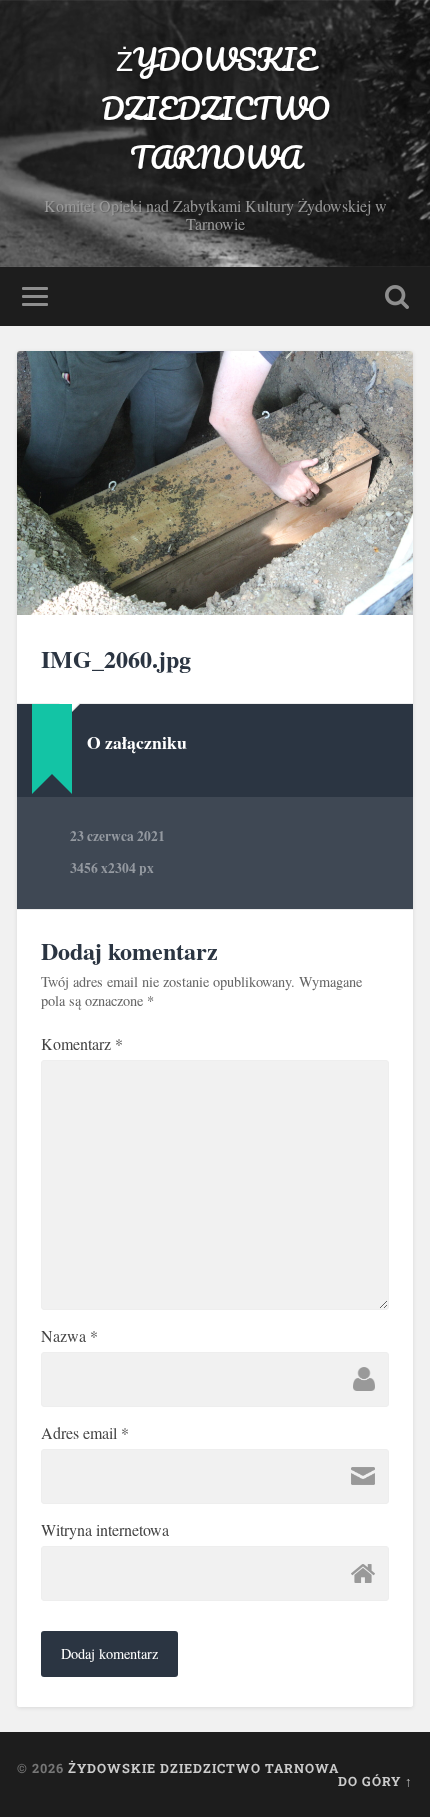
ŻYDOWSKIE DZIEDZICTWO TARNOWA (215, 108)
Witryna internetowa (105, 1530)
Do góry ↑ (375, 1781)
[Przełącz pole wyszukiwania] (397, 296)
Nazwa (69, 1336)
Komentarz (82, 1044)
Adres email (85, 1433)
